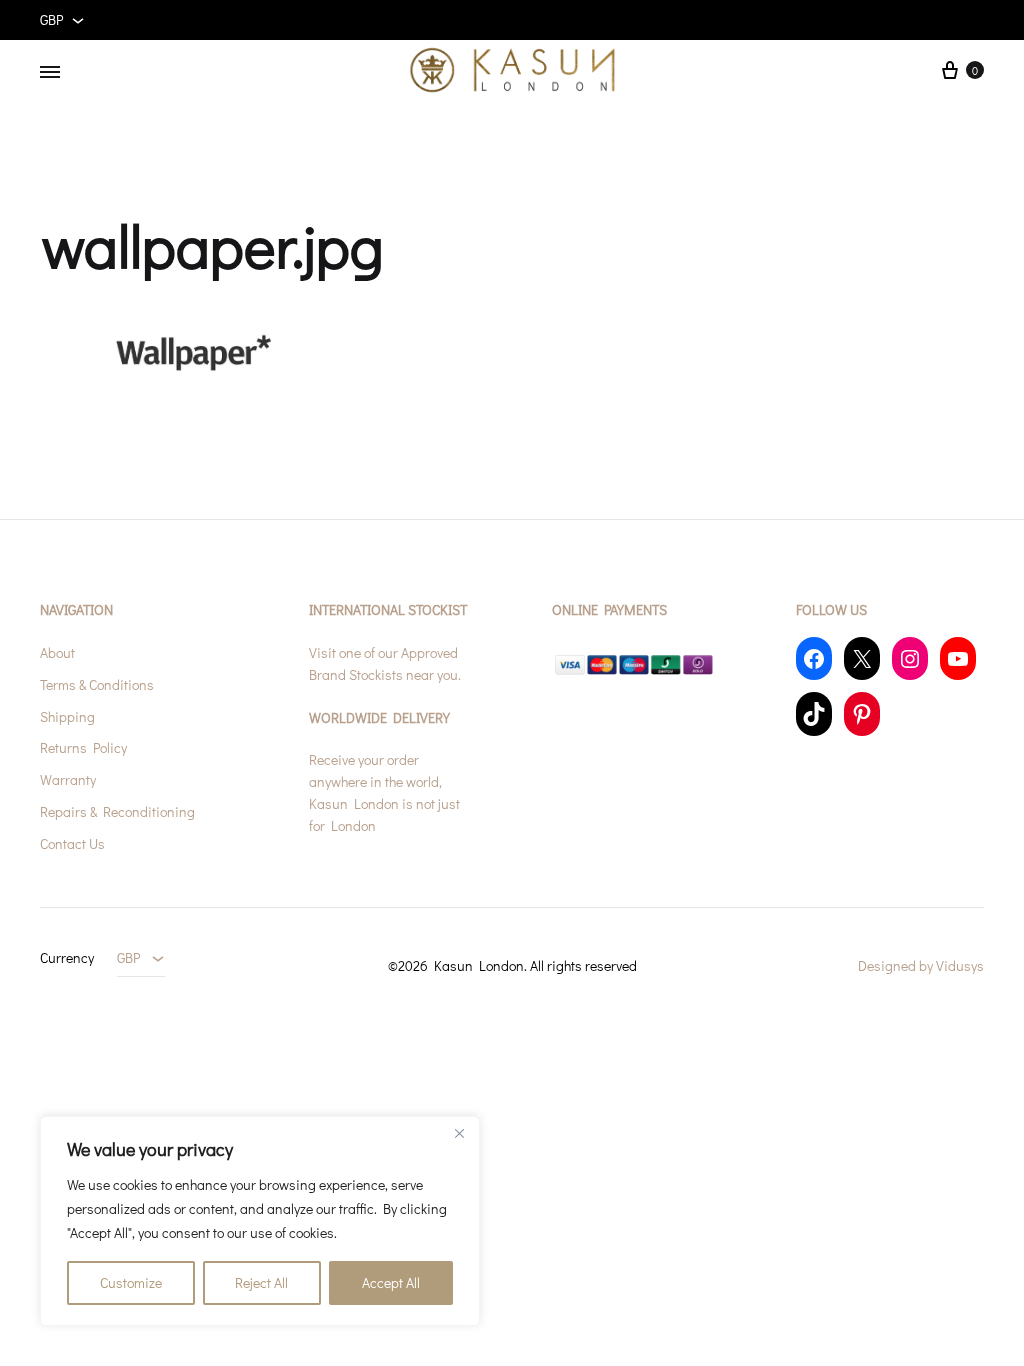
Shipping (67, 716)
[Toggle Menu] (50, 72)
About (57, 652)
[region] (260, 1221)
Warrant (65, 779)
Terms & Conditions (97, 684)
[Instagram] (910, 658)
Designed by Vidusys (921, 965)
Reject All (261, 1282)
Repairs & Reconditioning (117, 811)
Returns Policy (83, 747)
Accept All (391, 1282)
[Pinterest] (862, 713)
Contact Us (72, 843)
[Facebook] (814, 658)
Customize (131, 1282)
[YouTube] (958, 658)
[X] (862, 658)
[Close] (459, 1133)
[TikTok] (814, 713)
